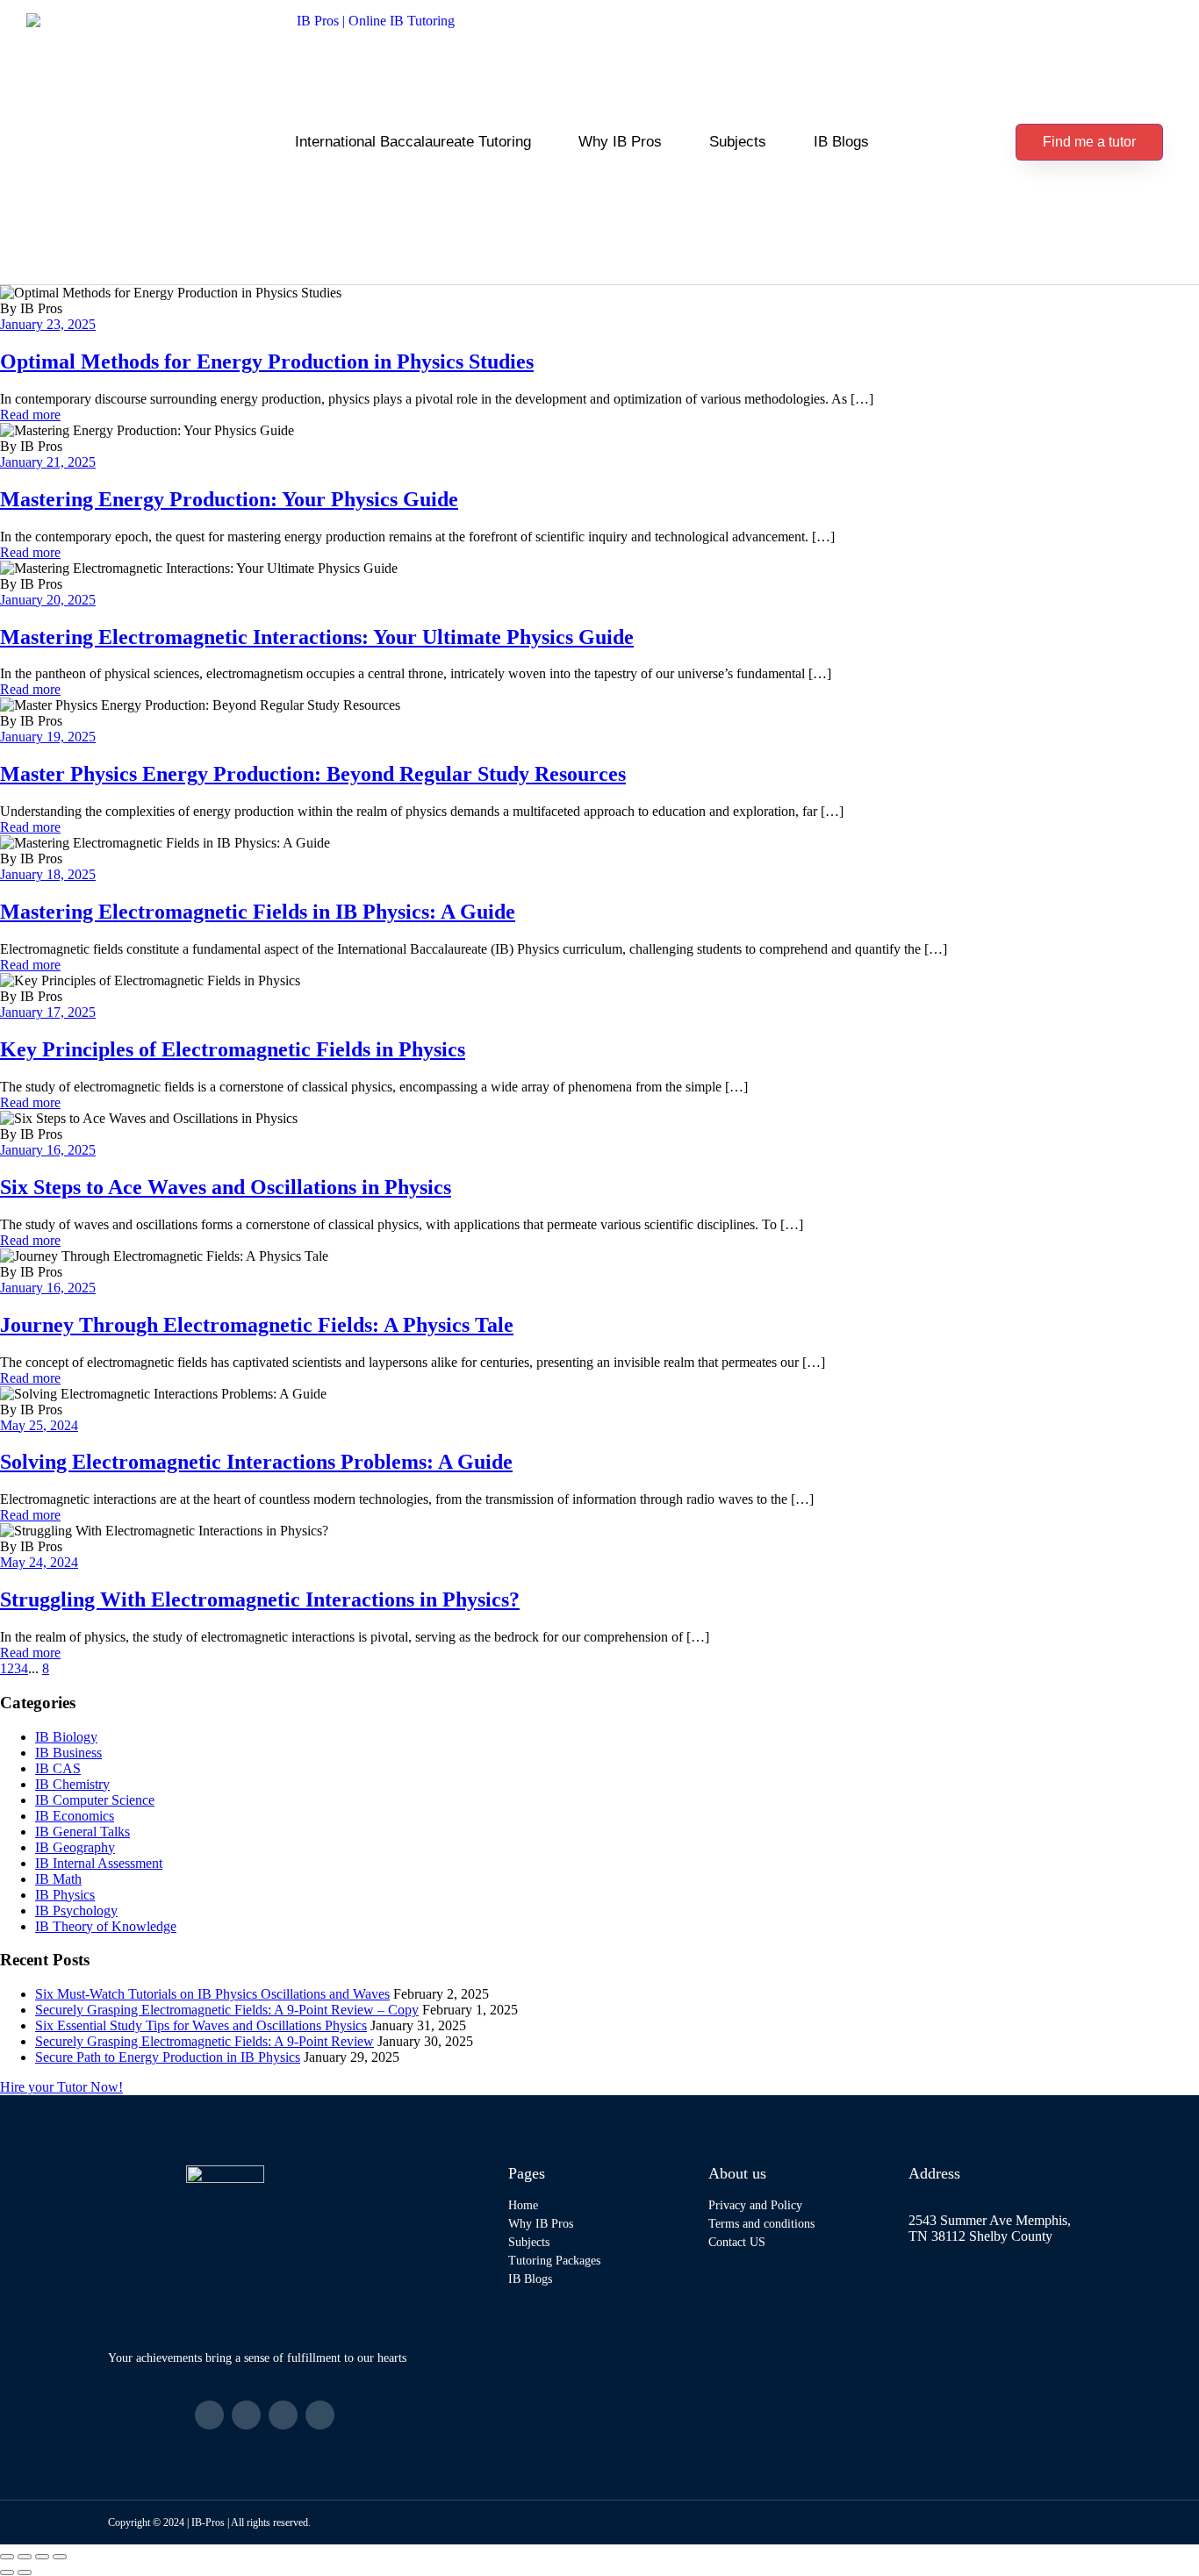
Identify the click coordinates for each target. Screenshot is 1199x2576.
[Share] (42, 2557)
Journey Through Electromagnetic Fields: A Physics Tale (257, 1325)
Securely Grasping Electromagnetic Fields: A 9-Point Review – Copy (227, 2010)
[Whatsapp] (320, 2415)
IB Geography (75, 1847)
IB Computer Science (95, 1800)
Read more (30, 415)
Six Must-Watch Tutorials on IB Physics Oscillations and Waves (212, 1994)
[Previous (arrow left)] (7, 2572)
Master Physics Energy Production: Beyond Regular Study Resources (313, 774)
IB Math (58, 1879)
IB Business (68, 1753)
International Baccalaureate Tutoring (413, 142)
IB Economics (75, 1816)
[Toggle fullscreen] (25, 2557)
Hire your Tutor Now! (61, 2087)
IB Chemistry (72, 1784)
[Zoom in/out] (7, 2557)
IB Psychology (76, 1911)
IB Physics (65, 1895)
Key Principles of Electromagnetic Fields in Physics (233, 1049)
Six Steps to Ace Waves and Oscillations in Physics (226, 1187)
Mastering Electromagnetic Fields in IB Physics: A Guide (258, 912)
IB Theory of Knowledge (106, 1926)
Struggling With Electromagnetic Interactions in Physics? (260, 1599)
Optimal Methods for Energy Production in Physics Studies (267, 361)
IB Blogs (841, 142)
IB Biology (66, 1737)
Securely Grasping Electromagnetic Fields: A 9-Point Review (205, 2041)
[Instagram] (246, 2415)
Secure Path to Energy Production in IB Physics (168, 2057)
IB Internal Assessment (99, 1863)
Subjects (738, 142)
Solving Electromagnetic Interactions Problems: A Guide (256, 1462)
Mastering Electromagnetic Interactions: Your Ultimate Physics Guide (317, 637)
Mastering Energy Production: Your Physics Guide (229, 499)
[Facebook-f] (209, 2415)
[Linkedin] (283, 2415)
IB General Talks (83, 1832)
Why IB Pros (620, 142)
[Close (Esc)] (60, 2557)
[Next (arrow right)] (25, 2572)
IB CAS (58, 1768)
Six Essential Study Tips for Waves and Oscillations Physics (201, 2025)
